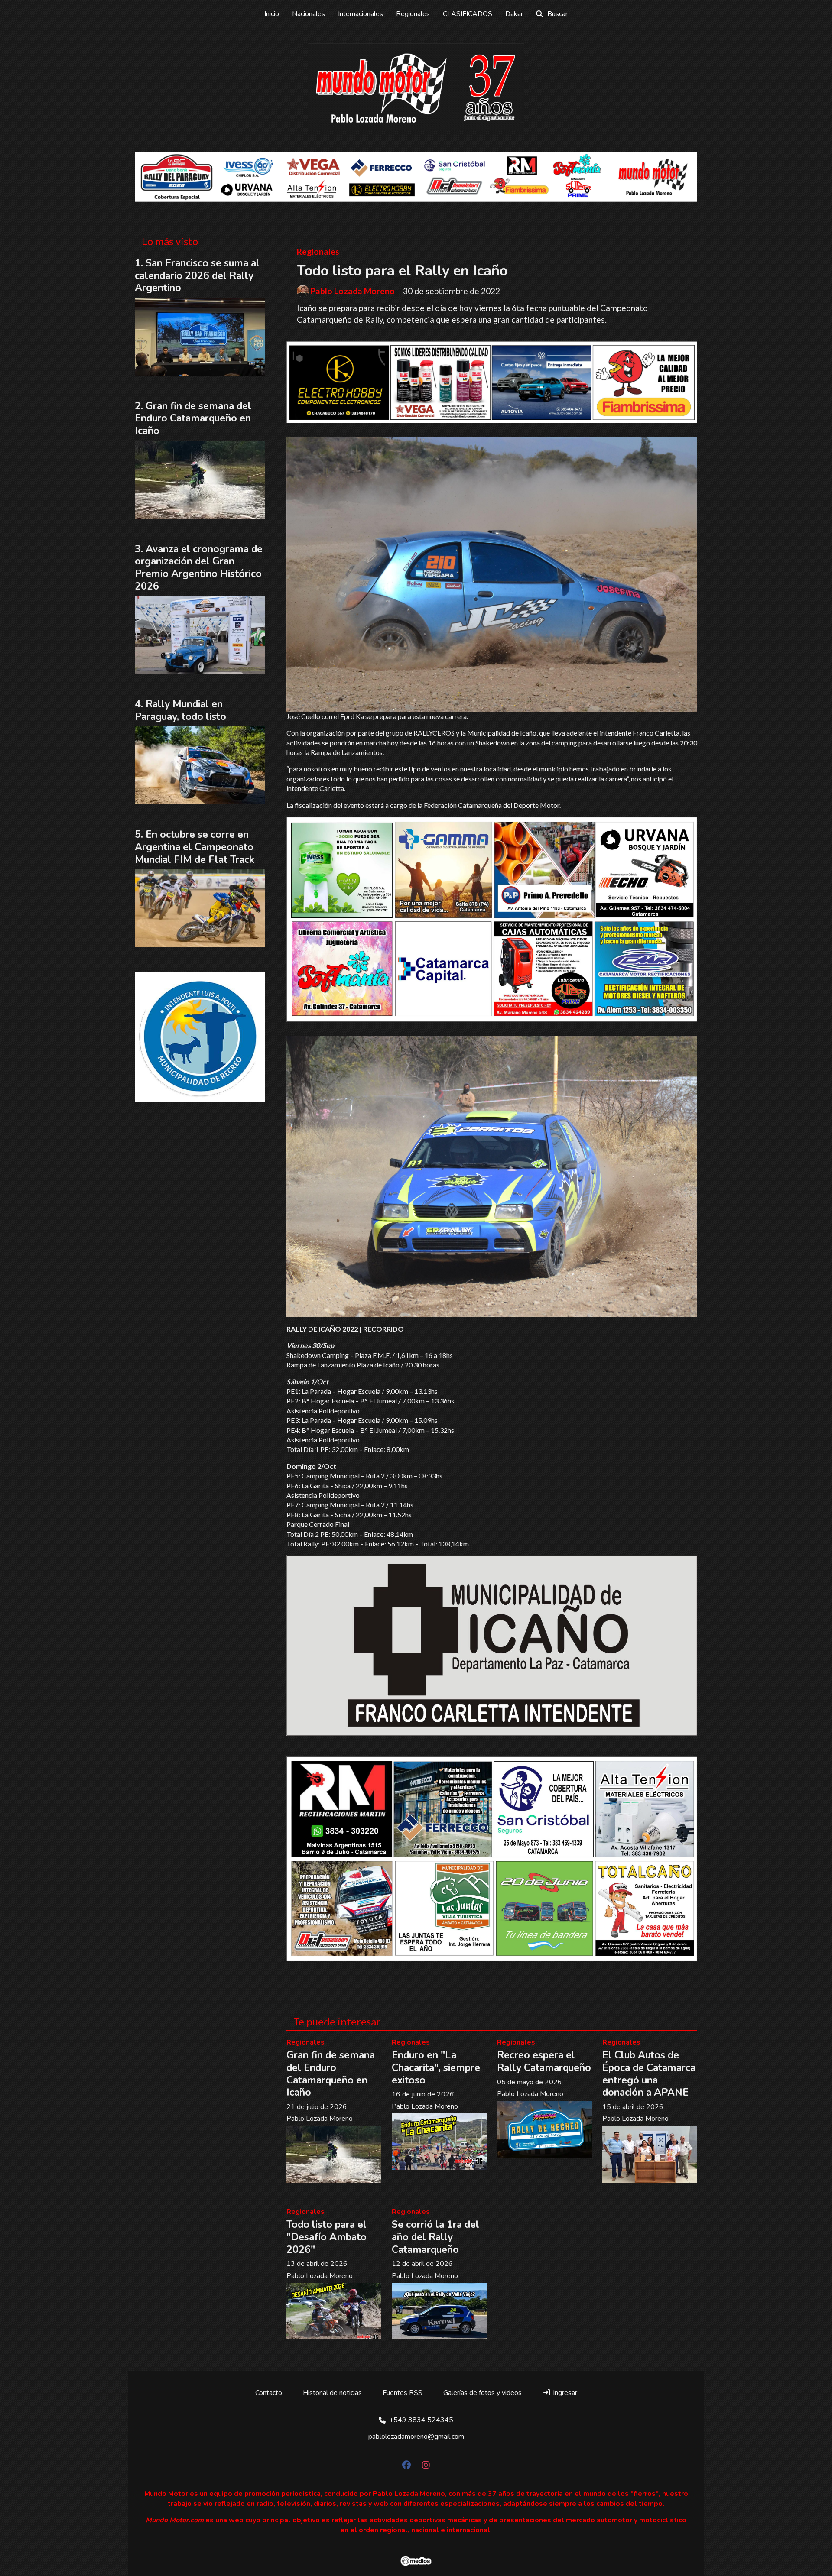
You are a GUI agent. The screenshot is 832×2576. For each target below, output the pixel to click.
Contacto (269, 2393)
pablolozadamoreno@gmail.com (416, 2437)
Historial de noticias (332, 2393)
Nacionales (309, 14)
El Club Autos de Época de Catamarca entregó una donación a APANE (649, 2074)
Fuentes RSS (403, 2393)
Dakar (514, 14)
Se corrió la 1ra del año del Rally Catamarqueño (435, 2237)
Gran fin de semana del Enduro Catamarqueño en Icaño (331, 2074)
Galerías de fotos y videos (483, 2393)
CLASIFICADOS (468, 14)
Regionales (413, 14)
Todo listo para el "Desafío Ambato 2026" (327, 2237)
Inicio (272, 14)
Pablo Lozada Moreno (353, 291)
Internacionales (361, 14)
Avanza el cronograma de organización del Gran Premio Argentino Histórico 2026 (199, 568)
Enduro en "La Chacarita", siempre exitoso (436, 2068)
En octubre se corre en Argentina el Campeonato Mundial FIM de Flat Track (195, 847)
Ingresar (564, 2393)
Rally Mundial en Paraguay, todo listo (180, 710)
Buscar (557, 14)
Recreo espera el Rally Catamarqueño (544, 2061)
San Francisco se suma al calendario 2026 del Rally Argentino (197, 276)
